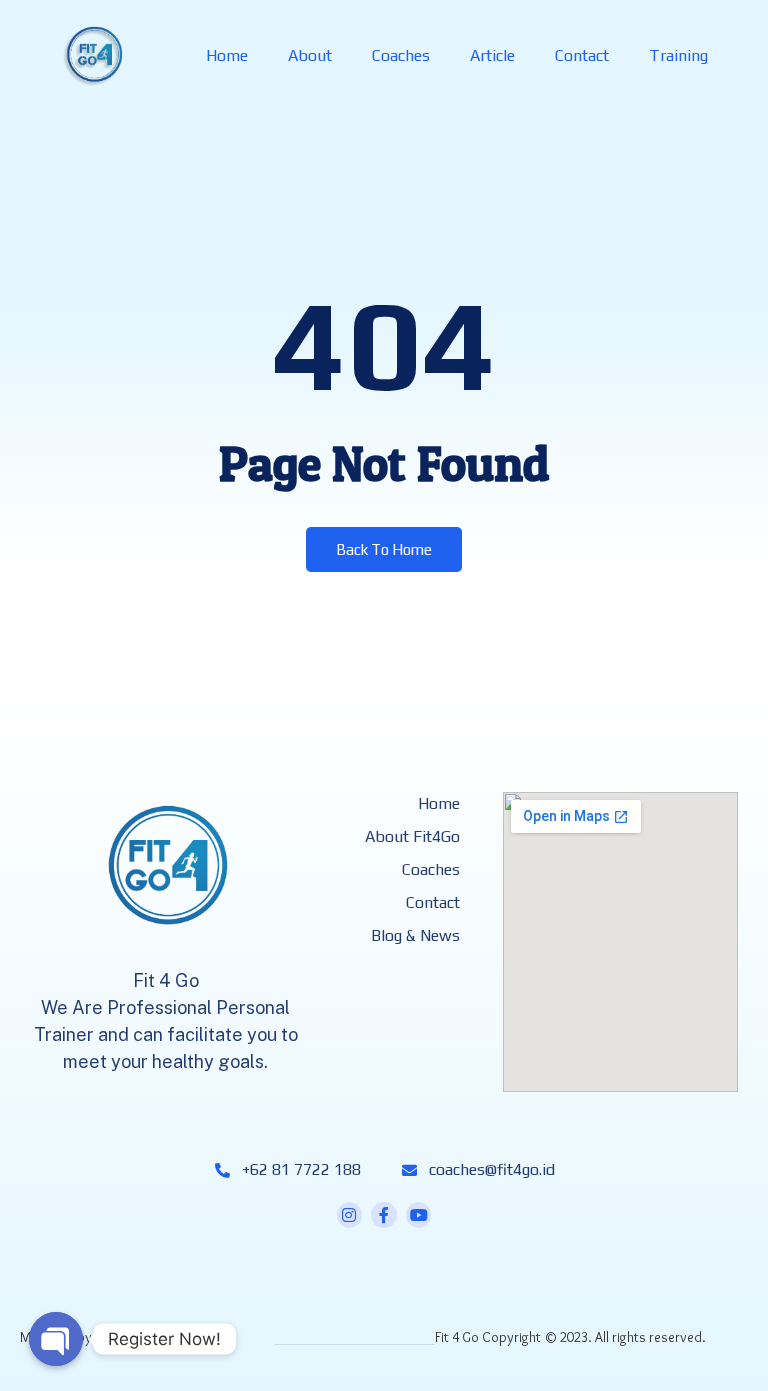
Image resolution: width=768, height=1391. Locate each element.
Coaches (401, 55)
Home (227, 55)
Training (678, 55)
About (310, 55)
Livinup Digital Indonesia (165, 1337)
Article (492, 55)
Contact (582, 55)
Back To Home (384, 549)
